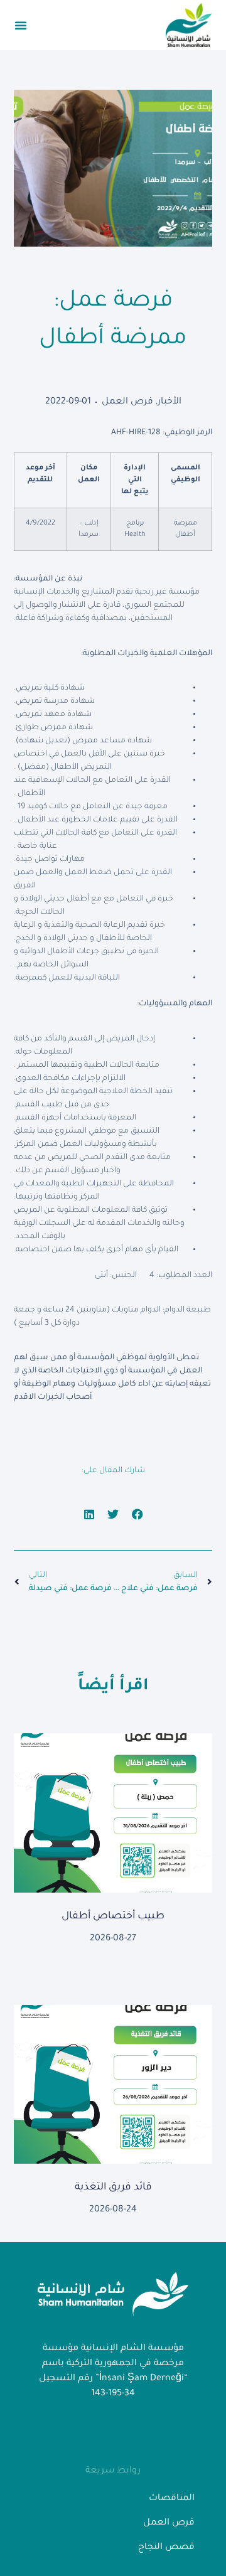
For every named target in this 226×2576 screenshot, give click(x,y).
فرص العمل (127, 402)
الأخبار (169, 402)
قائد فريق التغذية (113, 2188)
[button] (21, 25)
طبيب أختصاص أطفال (113, 1916)
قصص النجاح (166, 2548)
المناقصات (172, 2499)
